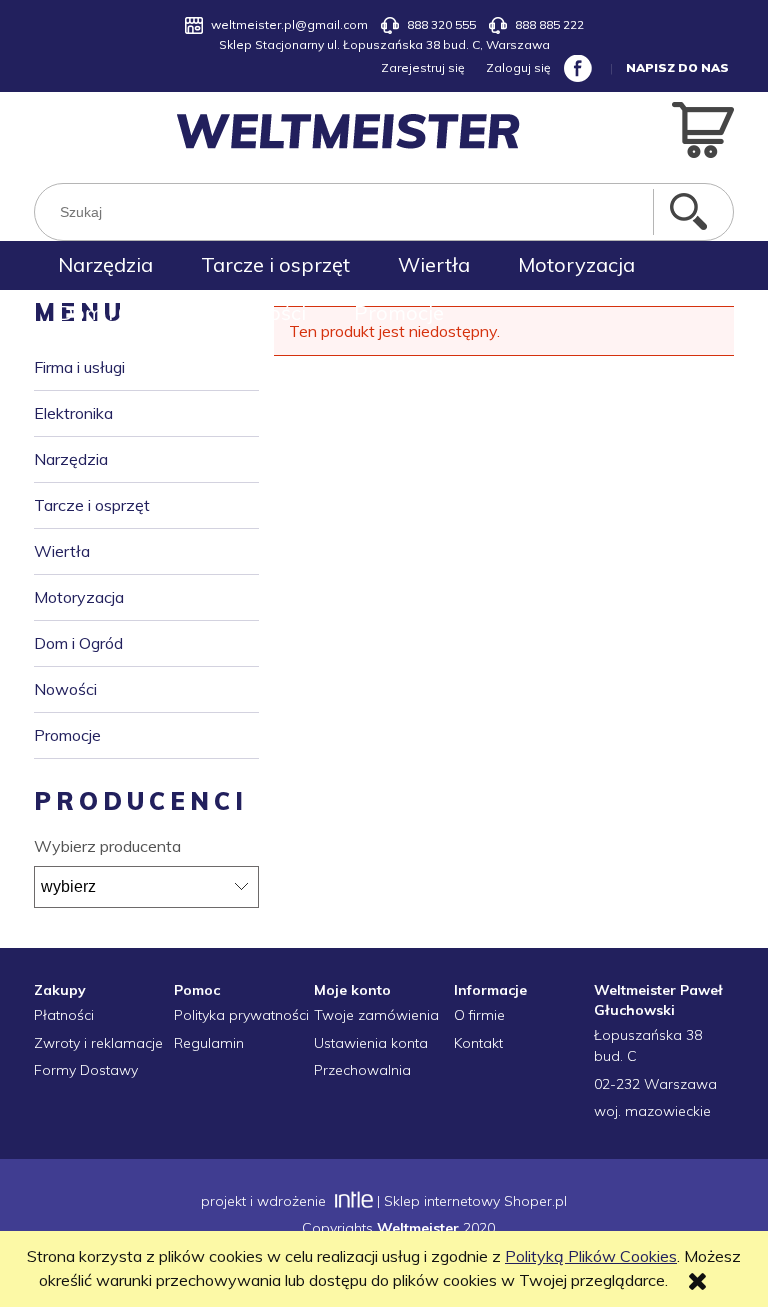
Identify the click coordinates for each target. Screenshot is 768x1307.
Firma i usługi (79, 367)
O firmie (479, 1015)
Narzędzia (71, 459)
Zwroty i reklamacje (98, 1043)
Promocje (67, 735)
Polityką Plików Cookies (591, 1256)
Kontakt (478, 1043)
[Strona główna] (348, 131)
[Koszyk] (703, 128)
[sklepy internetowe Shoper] (351, 1201)
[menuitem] (105, 265)
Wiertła (62, 551)
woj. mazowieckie (652, 1111)
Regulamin (209, 1043)
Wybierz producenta (107, 846)
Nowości (65, 689)
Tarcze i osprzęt (92, 505)
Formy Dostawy (86, 1070)
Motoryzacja (79, 597)
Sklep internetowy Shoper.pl (475, 1201)
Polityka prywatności (241, 1015)
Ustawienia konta (371, 1043)
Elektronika (73, 413)
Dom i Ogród (78, 643)
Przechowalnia (362, 1070)
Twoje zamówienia (376, 1015)
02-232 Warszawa (655, 1084)
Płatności (64, 1015)
